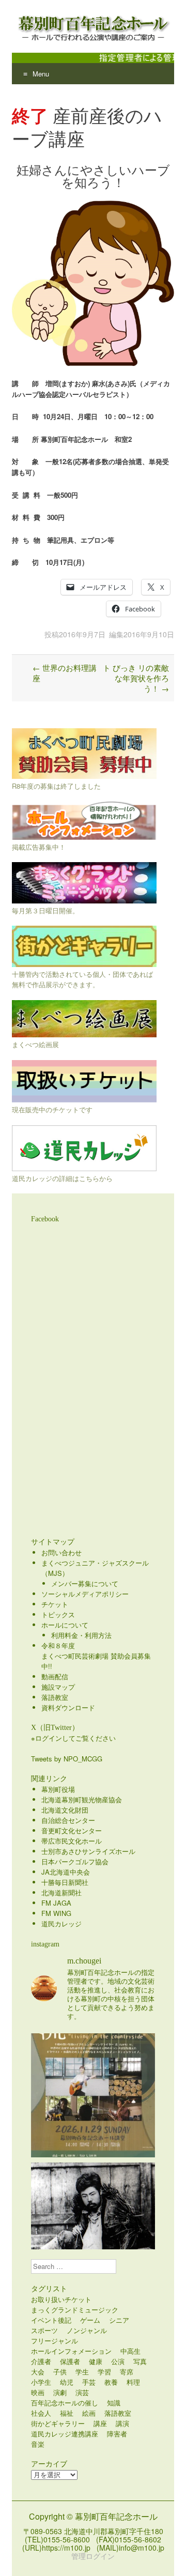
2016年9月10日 (149, 634)
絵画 (89, 2413)
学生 (82, 2372)
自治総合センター (68, 1820)
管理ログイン (93, 2556)
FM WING (56, 1913)
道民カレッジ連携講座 (65, 2434)
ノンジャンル (87, 2330)
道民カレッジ (61, 1923)
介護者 (41, 2361)
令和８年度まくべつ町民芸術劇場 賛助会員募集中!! (96, 1656)
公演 (118, 2361)
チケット (55, 1604)
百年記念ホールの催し (65, 2403)
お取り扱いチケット (61, 2299)
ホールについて (65, 1625)
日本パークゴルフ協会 (75, 1861)
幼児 (67, 2382)
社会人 (41, 2413)
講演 (122, 2423)
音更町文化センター (72, 1830)
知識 (114, 2403)
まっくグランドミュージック (75, 2310)
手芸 (89, 2382)
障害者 (117, 2434)
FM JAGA (56, 1903)
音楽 (38, 2444)
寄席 (127, 2372)
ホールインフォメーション (71, 2351)
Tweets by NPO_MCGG (67, 1759)
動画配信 (55, 1676)
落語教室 (55, 1697)
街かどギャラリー (58, 2423)
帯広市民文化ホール (72, 1841)
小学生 (41, 2382)
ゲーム (90, 2320)
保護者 (70, 2361)
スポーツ (44, 2330)
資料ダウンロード (68, 1707)
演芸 (82, 2392)
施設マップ (58, 1687)
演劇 (60, 2392)
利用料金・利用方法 (81, 1635)
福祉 (67, 2413)
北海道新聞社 (61, 1892)
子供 (60, 2372)
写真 (140, 2361)
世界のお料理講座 (65, 673)
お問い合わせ (61, 1552)
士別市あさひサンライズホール (88, 1851)
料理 (133, 2382)
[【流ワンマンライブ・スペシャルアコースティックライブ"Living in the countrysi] (93, 2095)
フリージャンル (55, 2341)
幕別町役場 (58, 1789)
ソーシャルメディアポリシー (85, 1594)
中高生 (130, 2351)
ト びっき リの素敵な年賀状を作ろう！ (136, 678)
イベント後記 (51, 2320)
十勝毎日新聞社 (65, 1882)
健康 (96, 2361)
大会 (38, 2372)
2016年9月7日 (82, 634)
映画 (38, 2392)
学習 (104, 2372)
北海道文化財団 (65, 1810)
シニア (119, 2320)
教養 (111, 2382)
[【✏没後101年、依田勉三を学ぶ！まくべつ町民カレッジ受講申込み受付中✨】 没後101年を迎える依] (93, 2225)
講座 (100, 2423)
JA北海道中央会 (66, 1872)
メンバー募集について (85, 1583)
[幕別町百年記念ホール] (93, 26)
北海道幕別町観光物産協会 (82, 1799)
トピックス (58, 1614)
